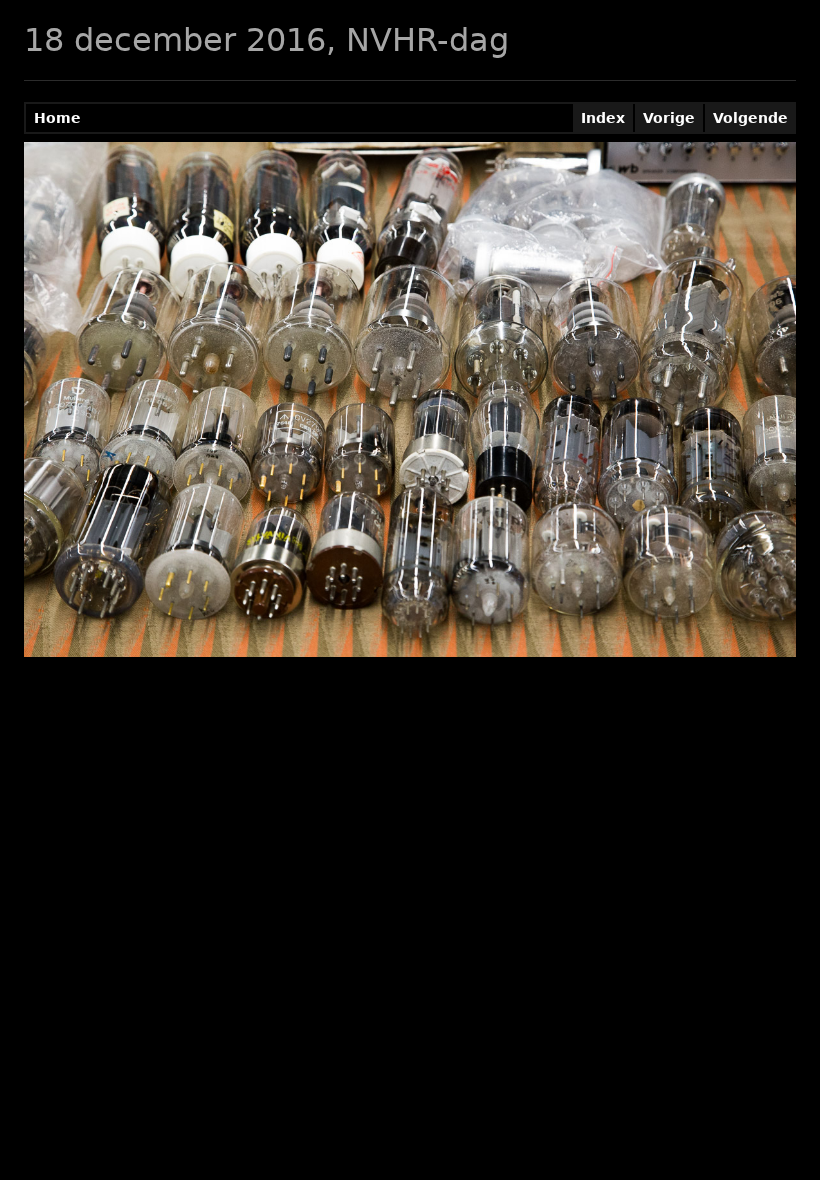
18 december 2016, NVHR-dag (266, 40)
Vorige (669, 118)
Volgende (750, 118)
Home (57, 118)
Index (603, 118)
